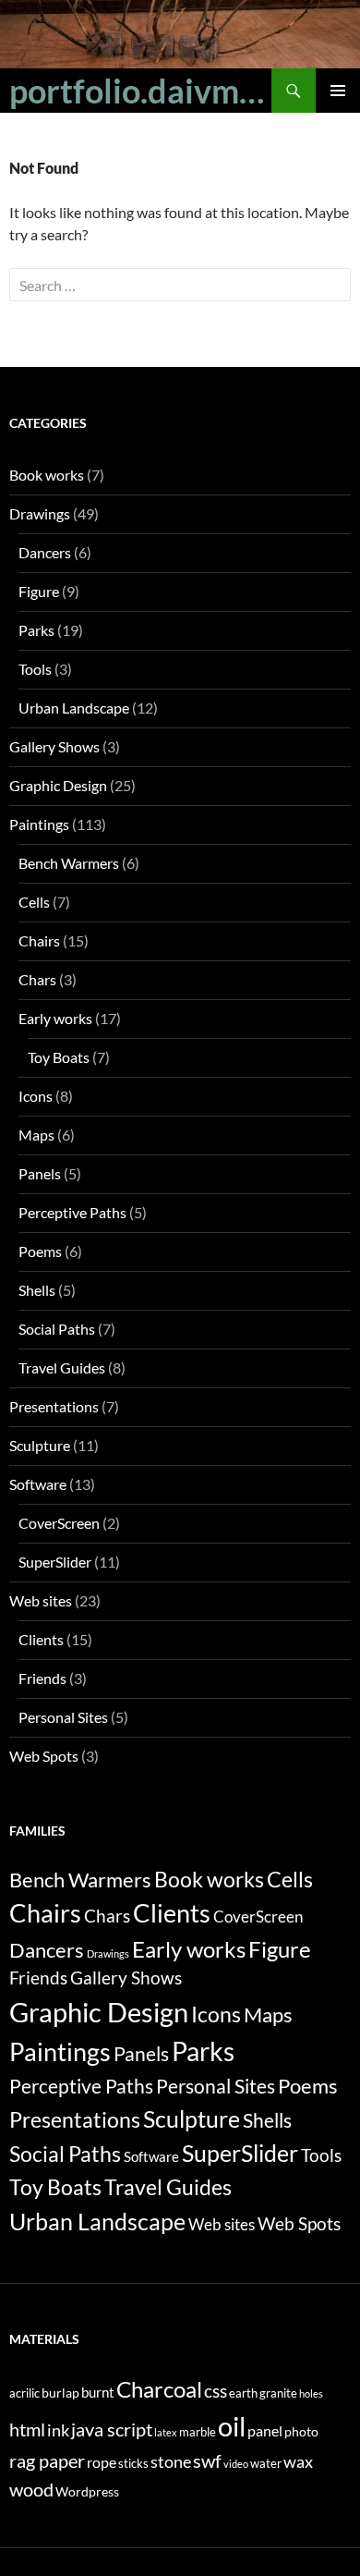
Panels (40, 1173)
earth (243, 2393)
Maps (36, 1135)
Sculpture (40, 1445)
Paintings (39, 824)
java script (112, 2429)
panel (265, 2430)
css (216, 2391)
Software (38, 1484)
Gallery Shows (54, 746)
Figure (39, 591)
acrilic (24, 2393)
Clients (41, 1639)
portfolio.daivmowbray (140, 91)
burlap (60, 2393)
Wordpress (87, 2491)
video (236, 2464)
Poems (40, 1251)
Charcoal (159, 2389)
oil (232, 2426)
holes (311, 2393)
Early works (55, 1018)
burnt (98, 2392)
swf (207, 2460)
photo (301, 2431)
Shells (37, 1290)
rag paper (47, 2460)
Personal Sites (63, 1717)
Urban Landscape (74, 708)
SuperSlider (55, 1562)
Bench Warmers (69, 863)
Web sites (41, 1600)
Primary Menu (338, 91)
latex (166, 2432)
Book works (47, 475)
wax (298, 2462)
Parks (36, 630)
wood (31, 2489)
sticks (133, 2464)
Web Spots (44, 1756)
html (27, 2429)
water (266, 2464)
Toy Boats (59, 1057)
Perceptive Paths (72, 1212)
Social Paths (57, 1329)
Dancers (45, 552)
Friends (42, 1678)
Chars (37, 979)
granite (278, 2393)
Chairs (39, 940)
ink (58, 2430)
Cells (34, 902)
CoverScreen (59, 1523)
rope (102, 2462)
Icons (36, 1096)
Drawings (40, 513)
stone (171, 2462)
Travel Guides (62, 1367)
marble (198, 2432)
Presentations (54, 1406)
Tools (35, 669)
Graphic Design (58, 785)
